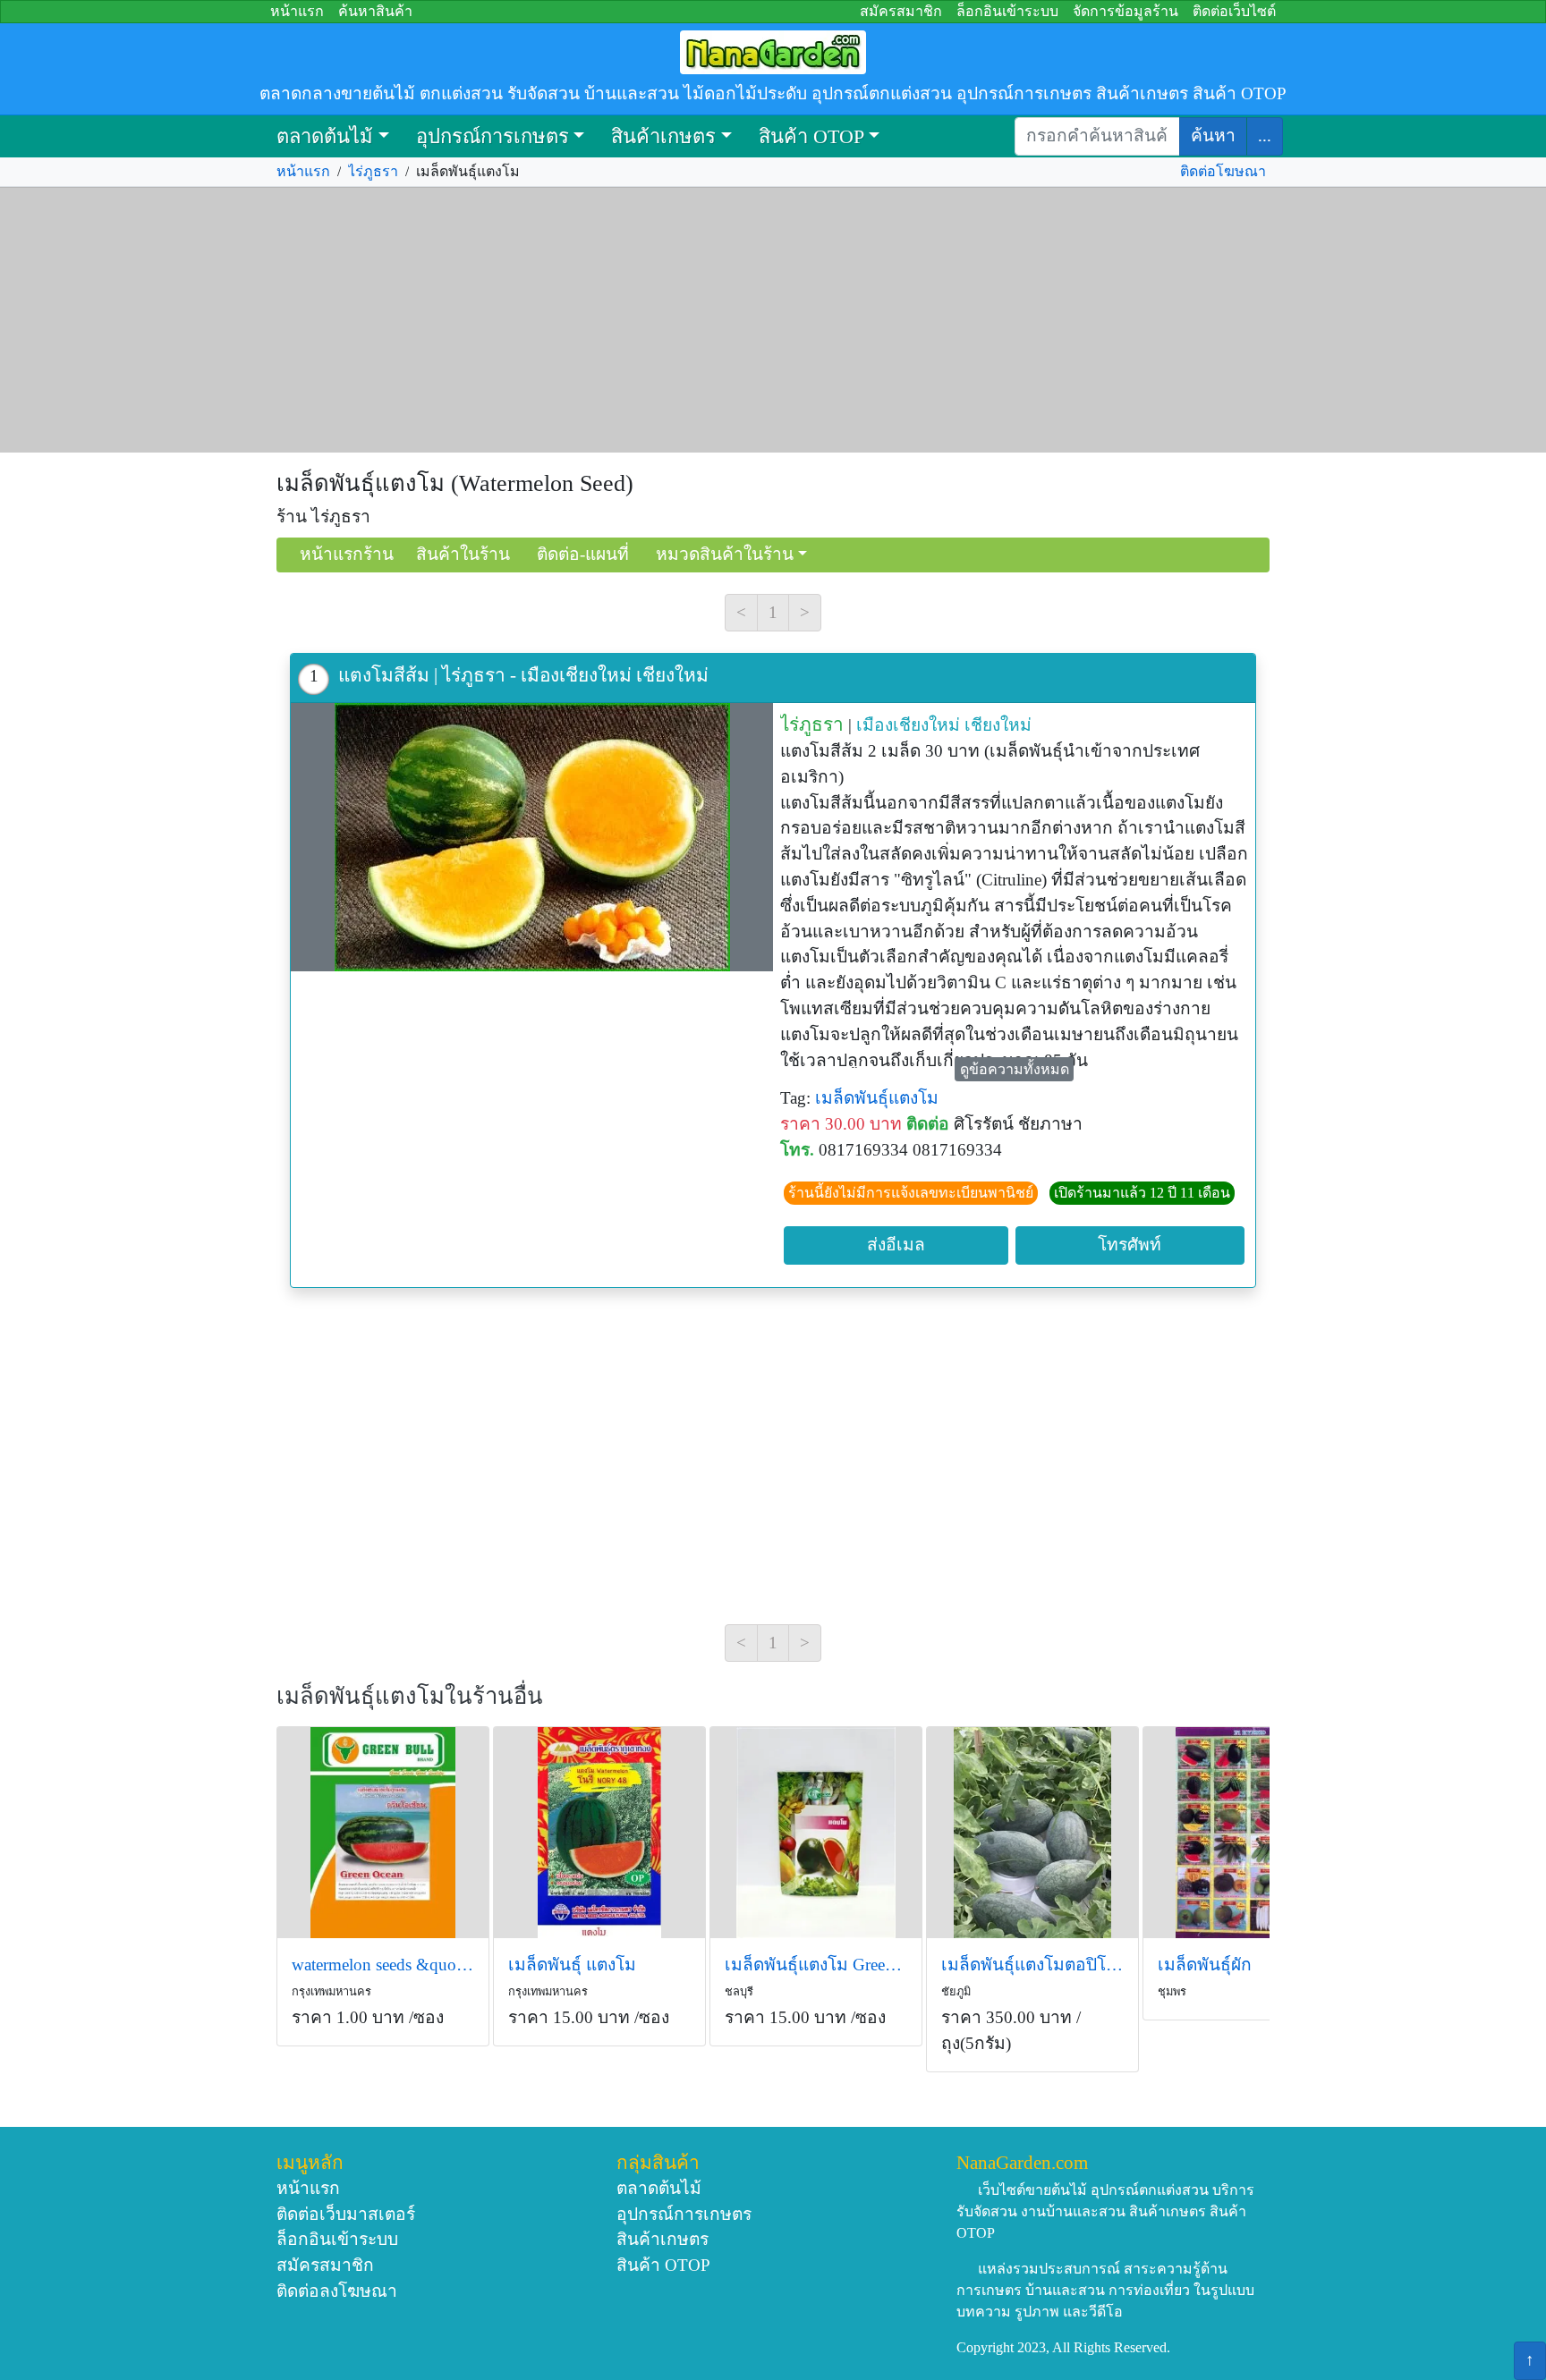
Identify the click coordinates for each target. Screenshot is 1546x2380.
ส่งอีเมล (896, 1245)
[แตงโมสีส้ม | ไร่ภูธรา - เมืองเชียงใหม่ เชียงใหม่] (532, 837)
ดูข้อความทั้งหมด (1015, 1069)
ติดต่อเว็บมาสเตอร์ (346, 2214)
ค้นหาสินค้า (375, 11)
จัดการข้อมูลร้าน (1126, 11)
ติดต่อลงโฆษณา (337, 2291)
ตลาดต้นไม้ (325, 136)
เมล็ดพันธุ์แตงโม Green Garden (816, 1965)
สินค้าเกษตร (663, 136)
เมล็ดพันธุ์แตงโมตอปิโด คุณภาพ (1032, 1965)
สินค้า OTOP (811, 136)
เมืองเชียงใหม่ (908, 725)
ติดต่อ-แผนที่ (583, 554)
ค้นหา (1213, 136)
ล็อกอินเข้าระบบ (1007, 11)
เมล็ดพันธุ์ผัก (1205, 1965)
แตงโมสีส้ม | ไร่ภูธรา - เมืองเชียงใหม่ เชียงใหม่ (523, 675)
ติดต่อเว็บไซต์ (1234, 11)
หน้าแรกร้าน (347, 554)
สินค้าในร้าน (463, 554)
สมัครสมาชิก (901, 11)
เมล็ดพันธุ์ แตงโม (572, 1965)
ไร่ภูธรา (373, 171)
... (1265, 136)
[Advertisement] (773, 320)
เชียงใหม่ (998, 725)
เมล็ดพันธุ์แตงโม (877, 1098)
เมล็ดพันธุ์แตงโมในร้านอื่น (410, 1696)
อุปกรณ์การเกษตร (493, 136)
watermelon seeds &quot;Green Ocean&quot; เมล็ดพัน (383, 1965)
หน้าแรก (297, 11)
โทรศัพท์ (1130, 1245)
